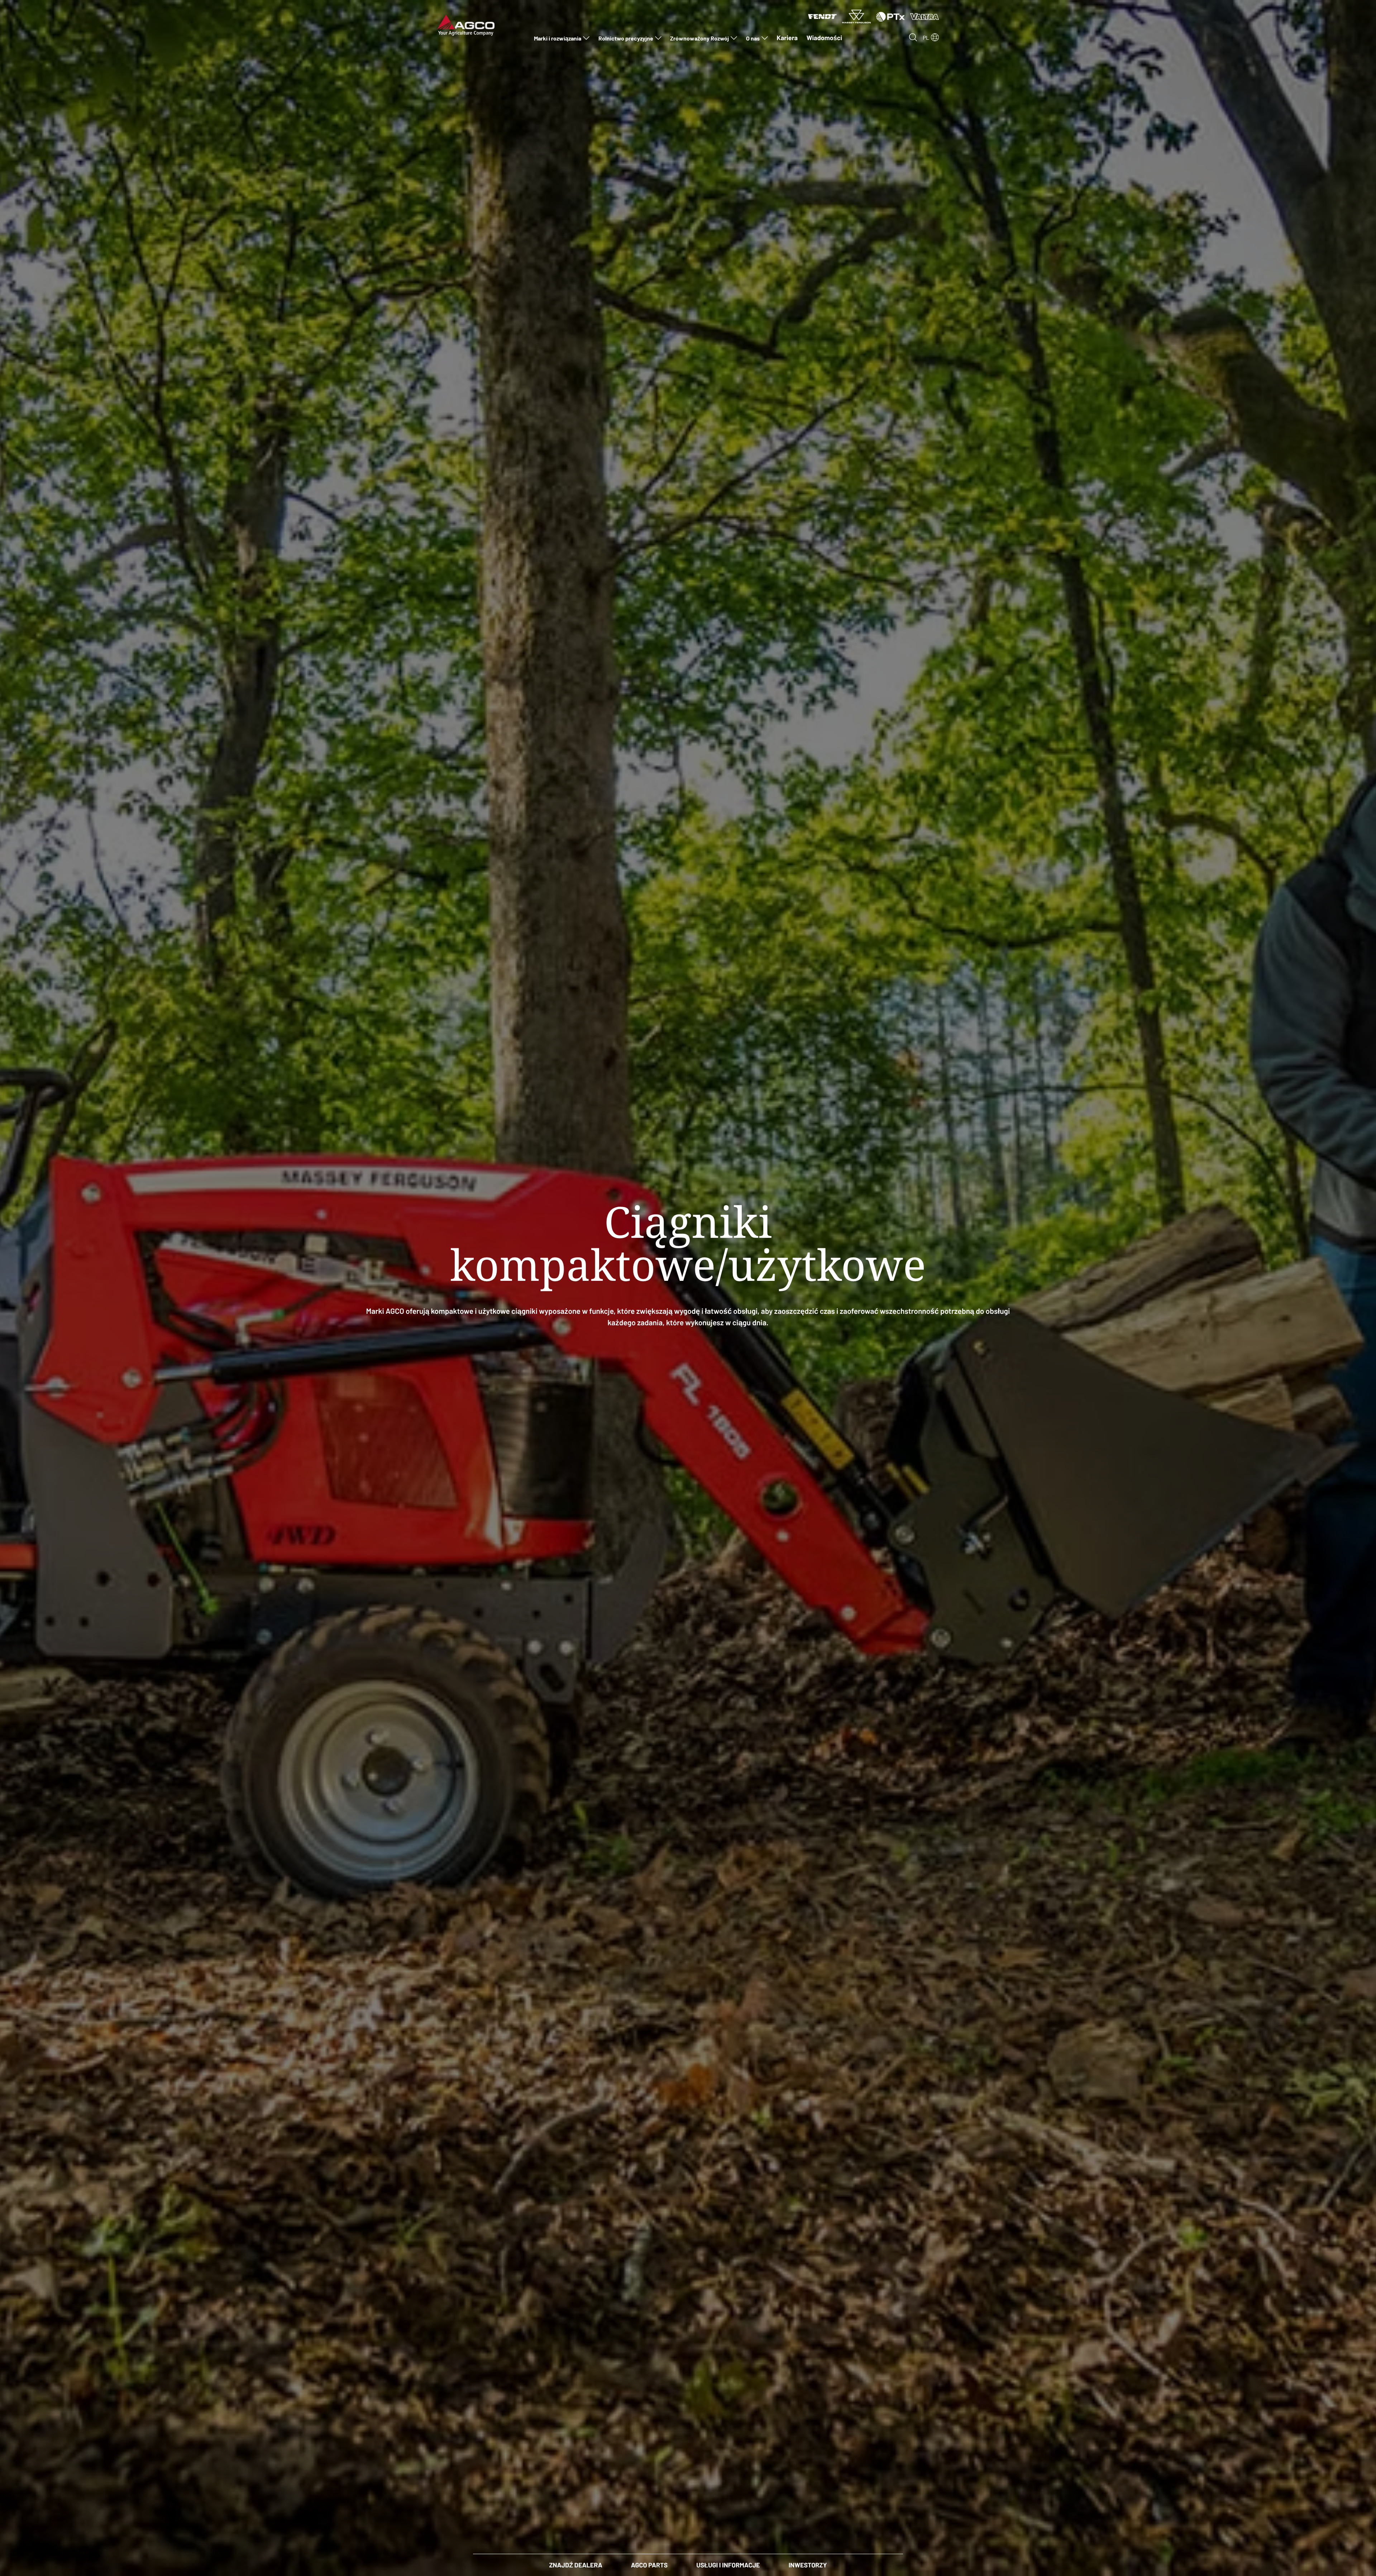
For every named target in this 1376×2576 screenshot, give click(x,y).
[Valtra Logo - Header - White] (924, 16)
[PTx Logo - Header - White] (890, 16)
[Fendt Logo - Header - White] (822, 16)
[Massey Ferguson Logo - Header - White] (856, 16)
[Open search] (913, 37)
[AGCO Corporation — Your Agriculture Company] (466, 24)
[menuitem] (562, 38)
